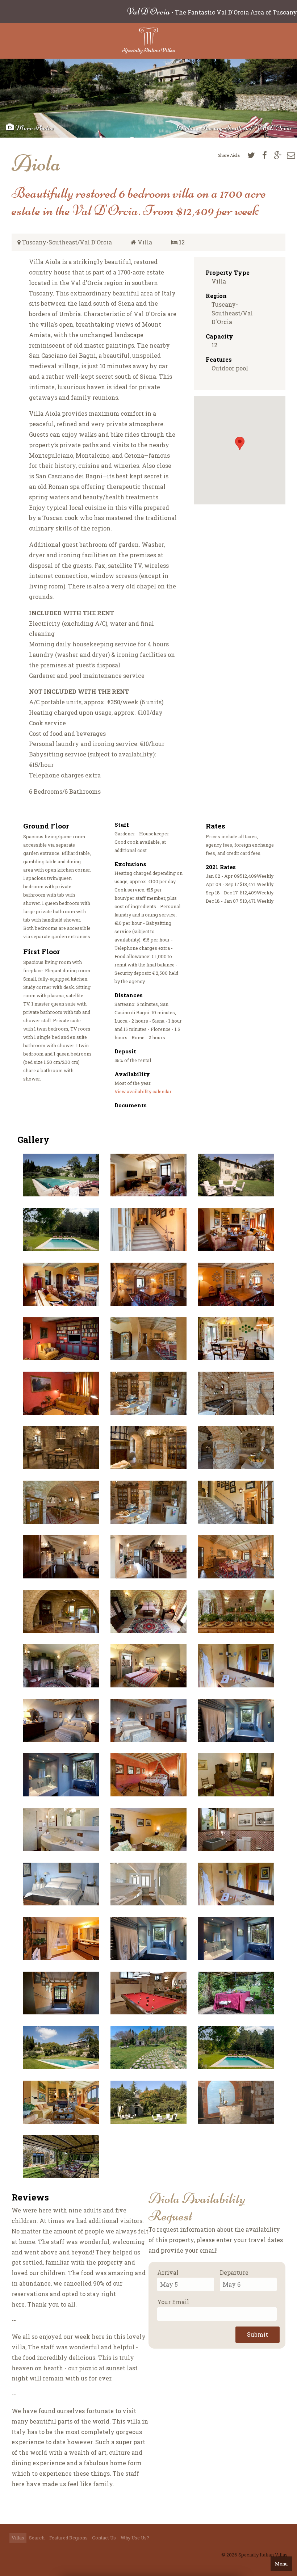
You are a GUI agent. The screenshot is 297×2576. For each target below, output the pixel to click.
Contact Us (104, 2538)
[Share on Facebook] (264, 155)
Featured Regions (68, 2538)
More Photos (34, 128)
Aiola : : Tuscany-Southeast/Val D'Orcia (234, 128)
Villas (18, 2538)
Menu (281, 2564)
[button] (240, 443)
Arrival (168, 2272)
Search (37, 2538)
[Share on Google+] (278, 155)
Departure (234, 2272)
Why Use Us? (135, 2538)
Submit (258, 2334)
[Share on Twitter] (251, 155)
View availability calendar (143, 1091)
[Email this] (291, 155)
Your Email (173, 2302)
